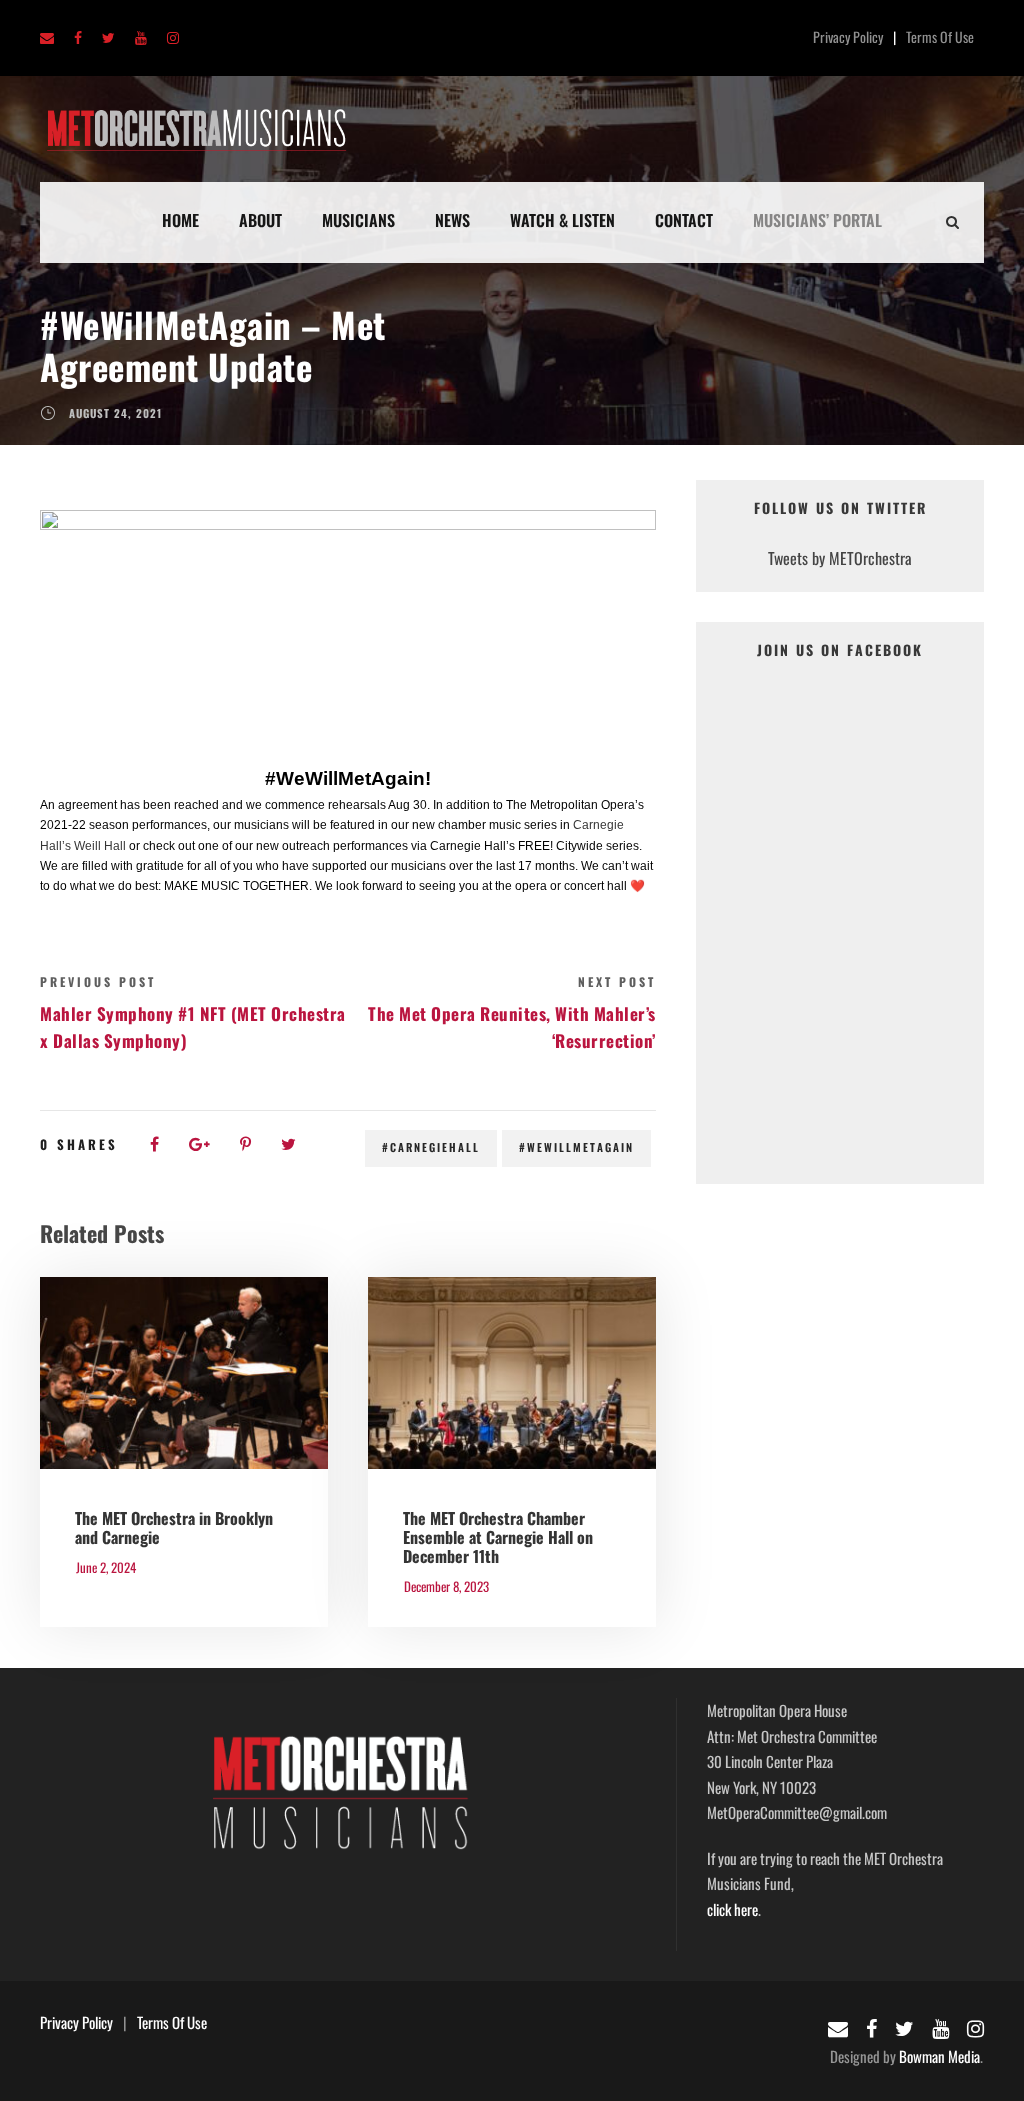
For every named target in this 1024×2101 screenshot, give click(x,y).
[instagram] (173, 38)
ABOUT (260, 220)
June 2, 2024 (106, 1567)
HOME (180, 220)
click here (732, 1909)
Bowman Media (939, 2056)
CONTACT (684, 220)
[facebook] (78, 38)
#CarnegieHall (431, 1147)
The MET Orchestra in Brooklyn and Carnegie (174, 1527)
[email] (47, 38)
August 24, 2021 (115, 413)
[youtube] (141, 38)
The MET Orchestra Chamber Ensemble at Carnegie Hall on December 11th (498, 1537)
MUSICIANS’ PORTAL (817, 220)
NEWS (452, 220)
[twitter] (108, 38)
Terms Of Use (940, 36)
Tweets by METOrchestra (840, 558)
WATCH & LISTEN (562, 220)
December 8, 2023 (446, 1586)
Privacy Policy (848, 36)
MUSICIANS (358, 220)
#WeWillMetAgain (576, 1147)
